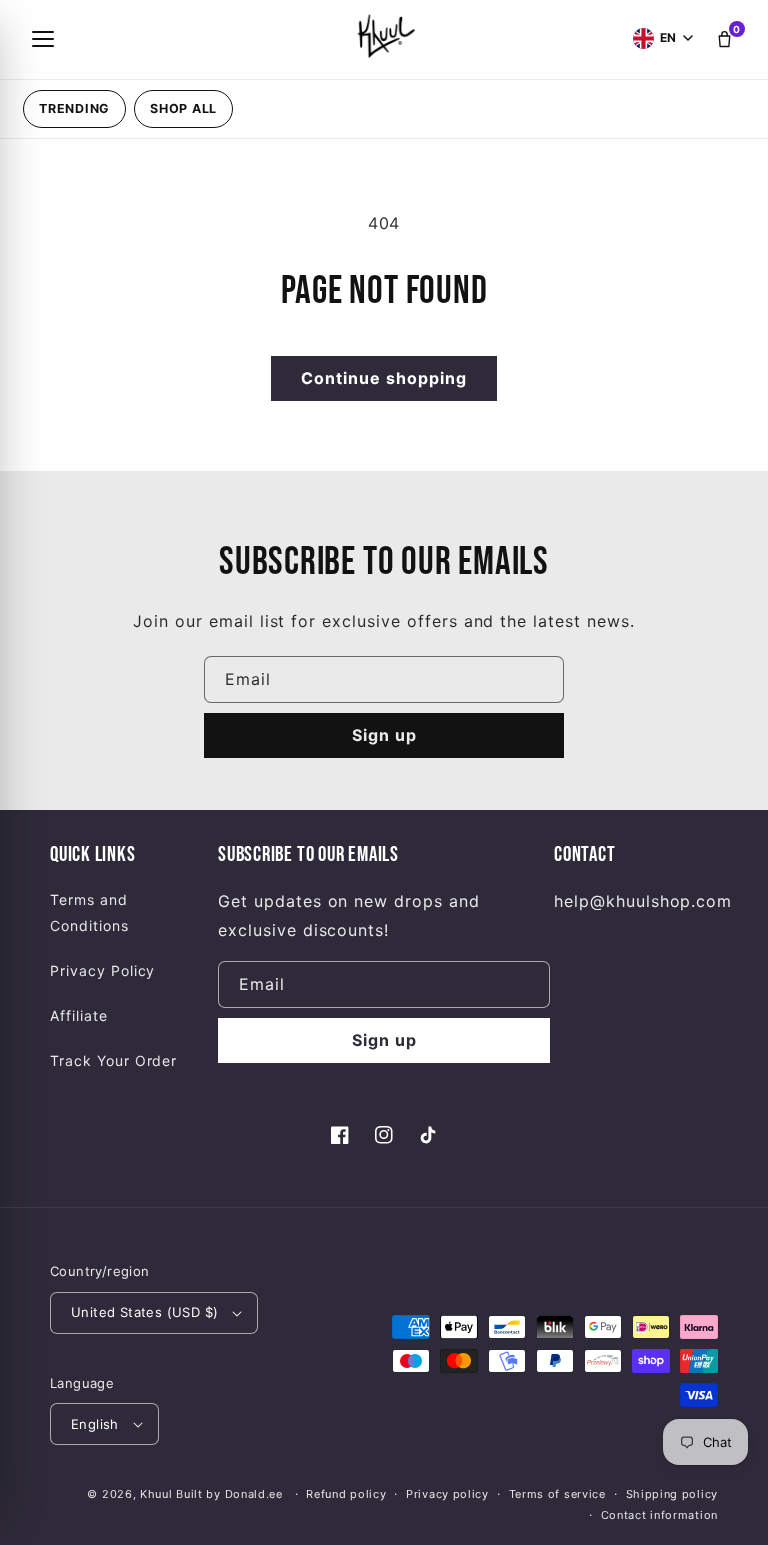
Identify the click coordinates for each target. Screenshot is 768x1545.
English (95, 1424)
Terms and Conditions (89, 912)
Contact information (659, 1515)
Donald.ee (254, 1494)
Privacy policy (447, 1494)
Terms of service (557, 1494)
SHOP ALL (183, 108)
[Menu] (43, 39)
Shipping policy (672, 1494)
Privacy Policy (102, 970)
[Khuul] (384, 35)
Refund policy (346, 1494)
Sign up (384, 735)
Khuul (156, 1494)
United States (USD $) (144, 1312)
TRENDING (74, 108)
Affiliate (79, 1015)
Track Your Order (113, 1060)
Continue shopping (384, 378)
